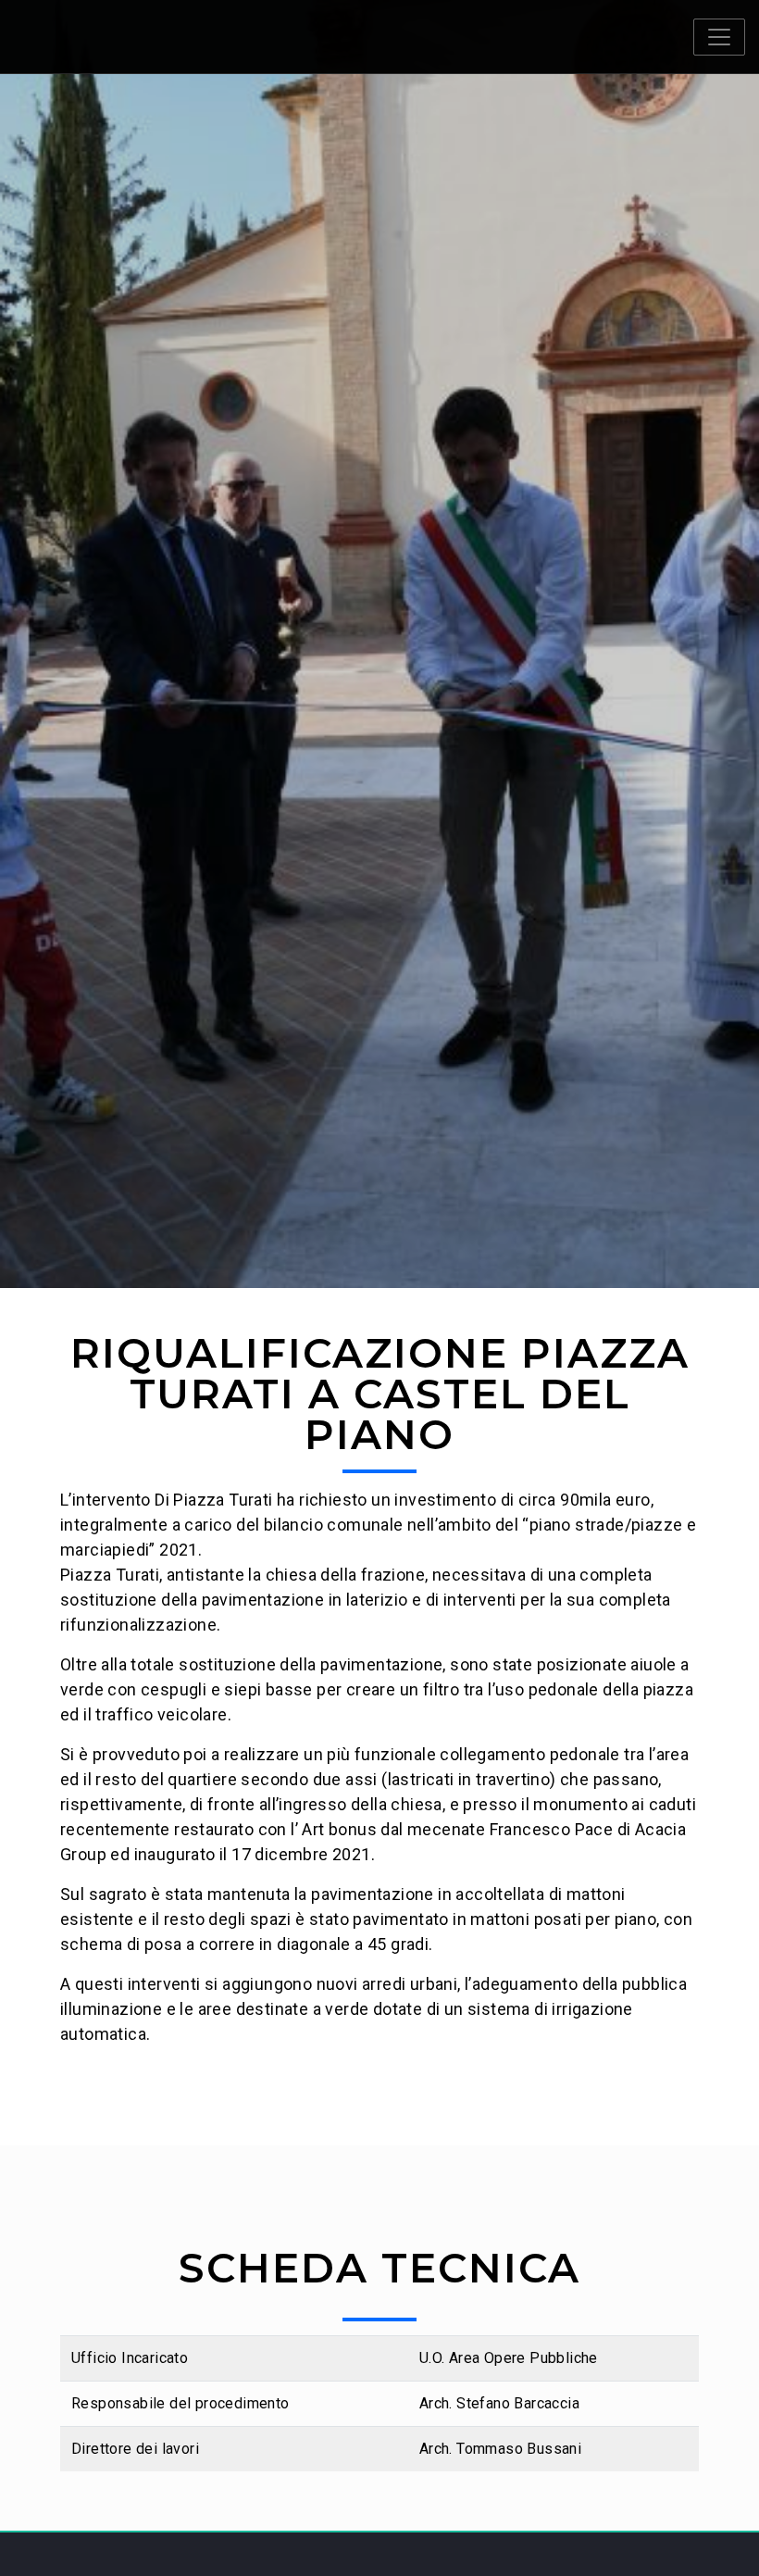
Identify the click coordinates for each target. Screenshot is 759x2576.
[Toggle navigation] (719, 37)
